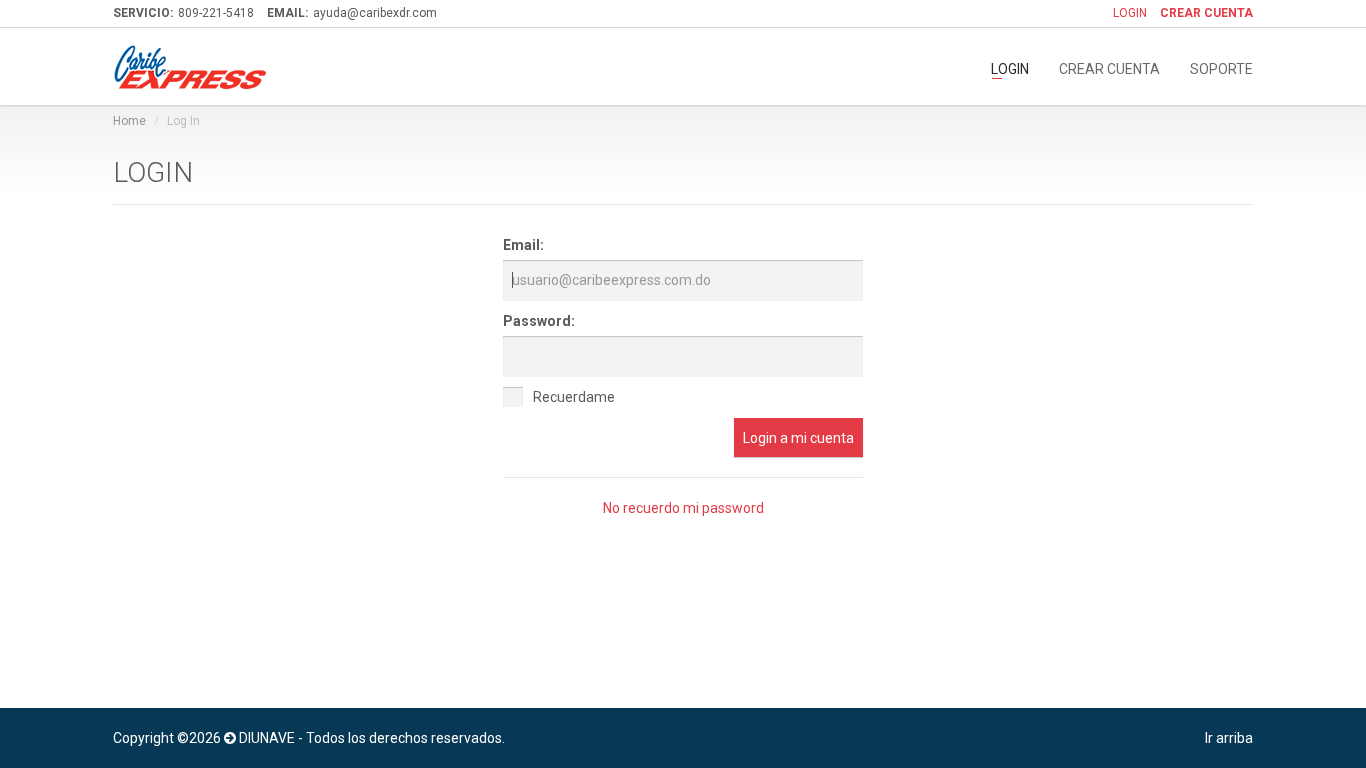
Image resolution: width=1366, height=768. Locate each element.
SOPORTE (1221, 67)
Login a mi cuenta (798, 438)
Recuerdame (574, 397)
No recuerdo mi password (683, 508)
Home (129, 121)
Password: (539, 321)
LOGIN (1130, 13)
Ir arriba (1229, 738)
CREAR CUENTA (1109, 67)
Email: (523, 245)
